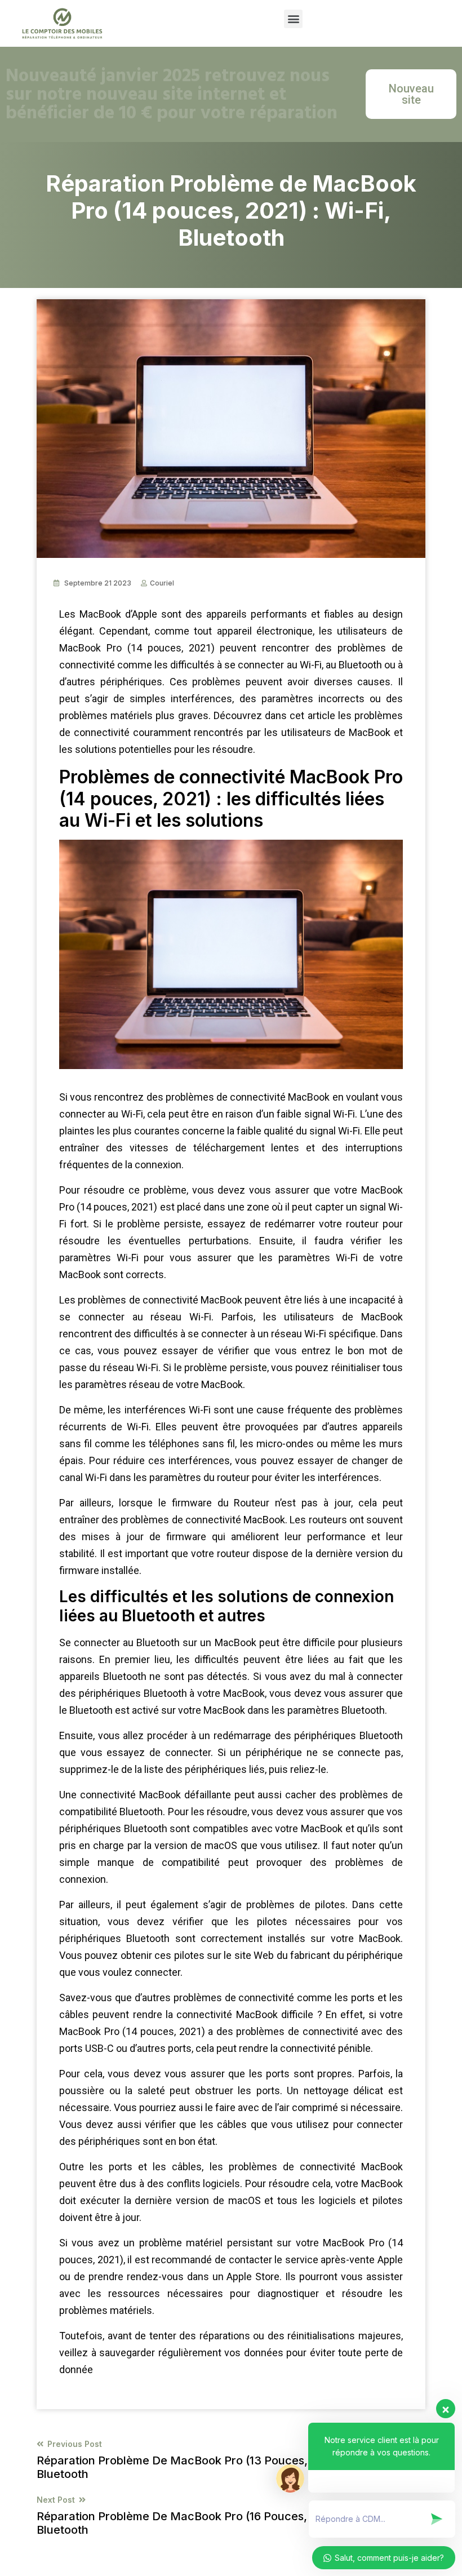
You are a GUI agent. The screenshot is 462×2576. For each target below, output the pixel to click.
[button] (293, 19)
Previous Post (221, 2460)
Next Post (208, 2516)
